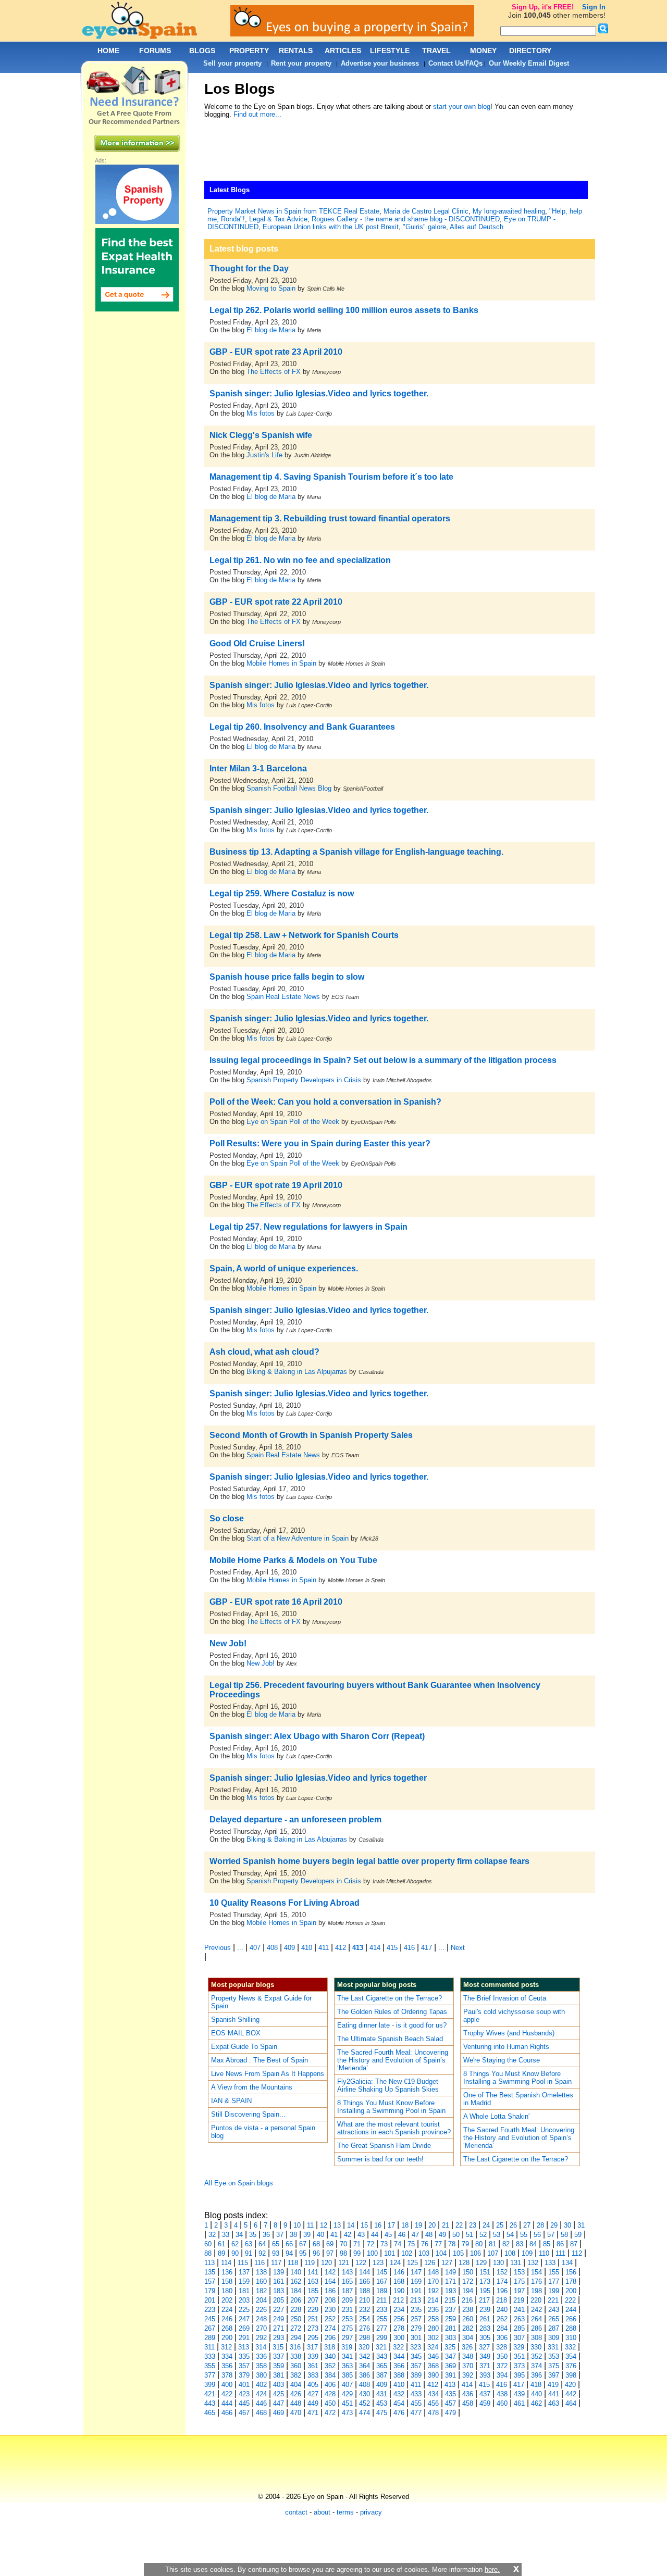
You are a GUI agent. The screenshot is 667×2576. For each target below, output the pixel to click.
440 (536, 2394)
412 (341, 1948)
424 (261, 2394)
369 (450, 2366)
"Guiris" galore (424, 227)
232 (365, 2310)
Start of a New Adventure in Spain (298, 1538)
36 (266, 2235)
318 (330, 2347)
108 (510, 2253)
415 (392, 1948)
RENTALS (296, 51)
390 (433, 2375)
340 (330, 2356)
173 (485, 2281)
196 (502, 2291)
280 (433, 2328)
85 (547, 2244)
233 (382, 2310)
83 (520, 2244)
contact (296, 2512)
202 (227, 2300)
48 (429, 2235)
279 (416, 2328)
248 (261, 2319)
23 (473, 2225)
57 (551, 2235)
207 (313, 2300)
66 (289, 2244)
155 (554, 2272)
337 (279, 2356)
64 (262, 2244)
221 (553, 2300)
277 (382, 2328)
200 (571, 2291)
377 (210, 2375)
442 (571, 2394)
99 (357, 2253)
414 (375, 1948)
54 (510, 2235)
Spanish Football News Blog (289, 788)
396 (536, 2375)
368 (433, 2366)
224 (227, 2310)
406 (330, 2385)
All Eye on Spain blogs (239, 2183)
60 (208, 2244)
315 (278, 2347)
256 (399, 2319)
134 (567, 2263)
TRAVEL (436, 51)
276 (365, 2328)
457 (450, 2403)
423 (244, 2394)
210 (365, 2300)
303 (450, 2338)
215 (450, 2300)
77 (438, 2244)
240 (502, 2310)
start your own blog (462, 107)
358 (261, 2366)
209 (347, 2300)
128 (464, 2263)
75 (411, 2244)
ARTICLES (343, 51)
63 (249, 2244)
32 (212, 2235)
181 (244, 2291)
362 (330, 2366)
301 (416, 2338)
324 (433, 2347)
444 (227, 2403)
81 (492, 2244)
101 (390, 2253)
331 (553, 2347)
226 (261, 2310)
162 (296, 2281)
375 (554, 2366)
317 (312, 2347)
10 (297, 2225)
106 (475, 2253)
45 (388, 2235)
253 (347, 2319)
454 (399, 2403)
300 (399, 2338)
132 (533, 2263)
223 (210, 2310)
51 (470, 2235)
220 (536, 2300)
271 (279, 2328)
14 (351, 2225)
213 (416, 2300)
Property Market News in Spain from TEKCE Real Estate (293, 211)
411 (324, 1948)
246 (227, 2319)
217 (484, 2300)
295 (313, 2338)
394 (502, 2375)
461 (519, 2403)
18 (405, 2225)
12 (324, 2225)
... (240, 1948)
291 (244, 2338)
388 (399, 2375)
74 (398, 2244)
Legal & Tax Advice (278, 219)
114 (226, 2263)
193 (450, 2291)
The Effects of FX (274, 372)
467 (244, 2413)
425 (279, 2394)
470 (296, 2413)
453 (382, 2403)
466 (227, 2413)
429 (347, 2394)
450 (330, 2403)
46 (402, 2235)
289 (210, 2338)
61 (221, 2244)
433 (416, 2394)
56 (537, 2235)
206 (296, 2300)
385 (347, 2375)
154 (536, 2272)
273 (313, 2328)
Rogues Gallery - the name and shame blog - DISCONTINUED (406, 219)
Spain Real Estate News (283, 997)
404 (296, 2385)
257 (416, 2319)
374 (536, 2366)
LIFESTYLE (390, 51)
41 (334, 2235)
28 (540, 2225)
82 (506, 2244)
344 (399, 2356)
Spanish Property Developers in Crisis (304, 1080)
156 (571, 2272)
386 (365, 2375)
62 (235, 2244)
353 (554, 2356)
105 (458, 2253)
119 (310, 2263)
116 (260, 2263)
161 (279, 2281)
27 (527, 2225)
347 (450, 2356)
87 (574, 2244)
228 (296, 2310)
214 (433, 2300)
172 (468, 2281)
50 (456, 2235)
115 (243, 2263)
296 (330, 2338)
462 (536, 2403)
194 (468, 2291)
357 (244, 2366)
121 (344, 2263)
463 (554, 2403)
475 (382, 2413)
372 (502, 2366)
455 (416, 2403)
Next (458, 1948)
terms (345, 2512)
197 (519, 2291)
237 (450, 2310)
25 (500, 2225)
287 (554, 2328)
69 (330, 2244)
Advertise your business (380, 63)
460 (502, 2403)
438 (502, 2394)
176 (536, 2281)
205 (279, 2300)
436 (468, 2394)
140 (296, 2272)
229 (313, 2310)
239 (485, 2310)
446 (261, 2403)
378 (227, 2375)
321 (381, 2347)
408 (272, 1948)
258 (433, 2319)
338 (296, 2356)
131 (516, 2263)
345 (416, 2356)
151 (485, 2272)
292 (261, 2338)
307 (519, 2338)
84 (533, 2244)
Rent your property (301, 63)
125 (412, 2263)
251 (313, 2319)
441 (554, 2394)
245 (210, 2319)
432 (399, 2394)
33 (226, 2235)
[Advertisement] (394, 152)
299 (382, 2338)
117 (276, 2263)
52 (483, 2235)
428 (330, 2394)
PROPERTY (249, 51)
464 (571, 2403)
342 (365, 2356)
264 (536, 2319)
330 (536, 2347)
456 (433, 2403)
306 (502, 2338)
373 (519, 2366)
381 (279, 2375)
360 (296, 2366)
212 (398, 2300)
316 (295, 2347)
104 (441, 2253)
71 (357, 2244)
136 (227, 2272)
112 (577, 2253)
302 (433, 2338)
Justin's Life (264, 455)
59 (578, 2235)
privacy (371, 2512)
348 (468, 2356)
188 (365, 2291)
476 (399, 2413)
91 (249, 2253)
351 (519, 2356)
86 (560, 2244)
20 (432, 2225)
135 (210, 2272)
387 (382, 2375)
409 (289, 1948)
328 (502, 2347)
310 (571, 2338)
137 (244, 2272)
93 (276, 2253)
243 (554, 2310)
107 (493, 2253)
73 (384, 2244)
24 (486, 2225)
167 (382, 2281)
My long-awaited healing (509, 211)
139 (279, 2272)
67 (303, 2244)
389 (416, 2375)
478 (433, 2413)
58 (564, 2235)
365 (382, 2366)
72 (370, 2244)
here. (492, 2569)
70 (343, 2244)
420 (570, 2385)
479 (450, 2413)
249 (279, 2319)
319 (347, 2347)
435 (450, 2394)
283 (485, 2328)
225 (244, 2310)
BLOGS (202, 51)
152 (502, 2272)
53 (497, 2235)
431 (382, 2394)
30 (567, 2225)
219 (519, 2300)
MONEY (483, 51)
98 (343, 2253)
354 (571, 2356)
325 (450, 2347)
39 (307, 2235)
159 (244, 2281)
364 (365, 2366)
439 (519, 2394)
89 (221, 2253)
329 (519, 2347)
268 (227, 2328)
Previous (218, 1948)
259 (450, 2319)
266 (571, 2319)
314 (261, 2347)
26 (513, 2225)
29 (554, 2225)
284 (502, 2328)
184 (296, 2291)
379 (244, 2375)
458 (468, 2403)
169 (416, 2281)
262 (502, 2319)
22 (459, 2225)
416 (409, 1948)
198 (536, 2291)
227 (279, 2310)
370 (468, 2366)
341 (347, 2356)
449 (313, 2403)
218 (502, 2300)
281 (450, 2328)
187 (347, 2291)
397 (554, 2375)
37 (280, 2235)
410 (307, 1948)
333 (210, 2356)
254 (365, 2319)
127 (447, 2263)
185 (313, 2291)
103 (424, 2253)
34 (239, 2235)
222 (570, 2300)
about (322, 2512)
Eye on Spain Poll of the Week (293, 1122)
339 (313, 2356)
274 (330, 2328)
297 (347, 2338)
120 (326, 2263)
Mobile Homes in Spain (281, 663)
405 (313, 2385)
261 (485, 2319)
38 (293, 2235)
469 (279, 2413)
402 (261, 2385)
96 (316, 2253)
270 (261, 2328)
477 (416, 2413)
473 (347, 2413)
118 (293, 2263)
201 (210, 2300)
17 (391, 2225)
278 (399, 2328)
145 (382, 2272)
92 (262, 2253)
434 (433, 2394)
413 (358, 1948)
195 (485, 2291)
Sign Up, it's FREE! (543, 7)
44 (375, 2235)
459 (485, 2403)
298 (365, 2338)
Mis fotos (261, 413)
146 (399, 2272)
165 (347, 2281)
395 (519, 2375)
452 (365, 2403)
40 (320, 2235)
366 (399, 2366)
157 (210, 2281)
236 (433, 2310)
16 (378, 2225)
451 (347, 2403)
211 (381, 2300)
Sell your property (232, 63)
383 (313, 2375)
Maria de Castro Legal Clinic (426, 211)
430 (365, 2394)
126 (430, 2263)
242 (536, 2310)
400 (227, 2385)
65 (276, 2244)
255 (382, 2319)
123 (378, 2263)
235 (416, 2310)
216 (467, 2300)
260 (468, 2319)
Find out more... (257, 114)
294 (296, 2338)
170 (433, 2281)
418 (536, 2385)
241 (519, 2310)
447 (279, 2403)
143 (347, 2272)
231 (347, 2310)
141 (313, 2272)
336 (261, 2356)
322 (398, 2347)
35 (253, 2235)
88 (208, 2253)
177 (554, 2281)
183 (279, 2291)
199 (554, 2291)
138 (261, 2272)
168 (399, 2281)
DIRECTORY (530, 51)
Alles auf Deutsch (477, 227)
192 (433, 2291)
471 (313, 2413)
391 (450, 2375)
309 (554, 2338)
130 (498, 2263)
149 (450, 2272)
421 (210, 2394)
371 (485, 2366)
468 (261, 2413)
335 (244, 2356)
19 (418, 2225)
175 (519, 2281)
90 (235, 2253)
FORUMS (155, 51)
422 (227, 2394)
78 (452, 2244)
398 (571, 2375)
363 (347, 2366)
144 (365, 2272)
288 (571, 2328)
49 (442, 2235)
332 (570, 2347)
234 (399, 2310)
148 (433, 2272)
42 (348, 2235)
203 (244, 2300)
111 (560, 2253)
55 (524, 2235)
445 (244, 2403)
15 (364, 2225)
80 (479, 2244)
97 (330, 2253)
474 (365, 2413)
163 (313, 2281)
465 (210, 2413)
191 (416, 2291)
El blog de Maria (271, 330)
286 (536, 2328)
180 (227, 2291)
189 (382, 2291)
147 (416, 2272)
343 (382, 2356)
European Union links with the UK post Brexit (331, 227)
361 (313, 2366)
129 (481, 2263)
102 (407, 2253)
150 (468, 2272)
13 (337, 2225)
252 (330, 2319)
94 (289, 2253)
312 (226, 2347)
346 (433, 2356)
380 (261, 2375)
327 (484, 2347)
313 (244, 2347)
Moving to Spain (271, 288)
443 (210, 2403)
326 (467, 2347)
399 (210, 2385)
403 (279, 2385)
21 (446, 2225)
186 (330, 2291)
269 (244, 2328)
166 (365, 2281)
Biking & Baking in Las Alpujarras (297, 1372)
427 (313, 2394)
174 (502, 2281)
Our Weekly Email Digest (529, 63)
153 (519, 2272)
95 (303, 2253)
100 (372, 2253)
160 (261, 2281)
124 (395, 2263)
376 (571, 2366)
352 (536, 2356)
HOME (108, 51)
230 (330, 2310)
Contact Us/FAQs (455, 63)
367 (416, 2366)
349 (485, 2356)
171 (450, 2281)
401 (244, 2385)
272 (296, 2328)
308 (536, 2338)
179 (210, 2291)
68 (316, 2244)
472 (330, 2413)
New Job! (261, 1663)
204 (261, 2300)
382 (296, 2375)
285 (519, 2328)
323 (416, 2347)
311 (209, 2347)
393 (485, 2375)
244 (571, 2310)
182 (261, 2291)
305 (485, 2338)
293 (279, 2338)
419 (553, 2385)
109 (527, 2253)
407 (255, 1948)
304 (468, 2338)
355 (210, 2366)
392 (468, 2375)
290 (227, 2338)
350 (502, 2356)
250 (296, 2319)
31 (581, 2225)
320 (364, 2347)
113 (209, 2263)
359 (279, 2366)
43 (361, 2235)
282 (468, 2328)
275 (347, 2328)
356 (227, 2366)
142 (330, 2272)
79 (465, 2244)
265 (554, 2319)
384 (330, 2375)
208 (330, 2300)
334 (227, 2356)
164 (330, 2281)
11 (310, 2225)
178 (571, 2281)
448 (296, 2403)
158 (227, 2281)
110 (544, 2253)
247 (244, 2319)
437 (485, 2394)
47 (415, 2235)
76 (425, 2244)
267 (210, 2328)
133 (550, 2263)
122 (361, 2263)
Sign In (594, 7)
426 (296, 2394)
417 (427, 1948)
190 (399, 2291)
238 (468, 2310)
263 (519, 2319)
